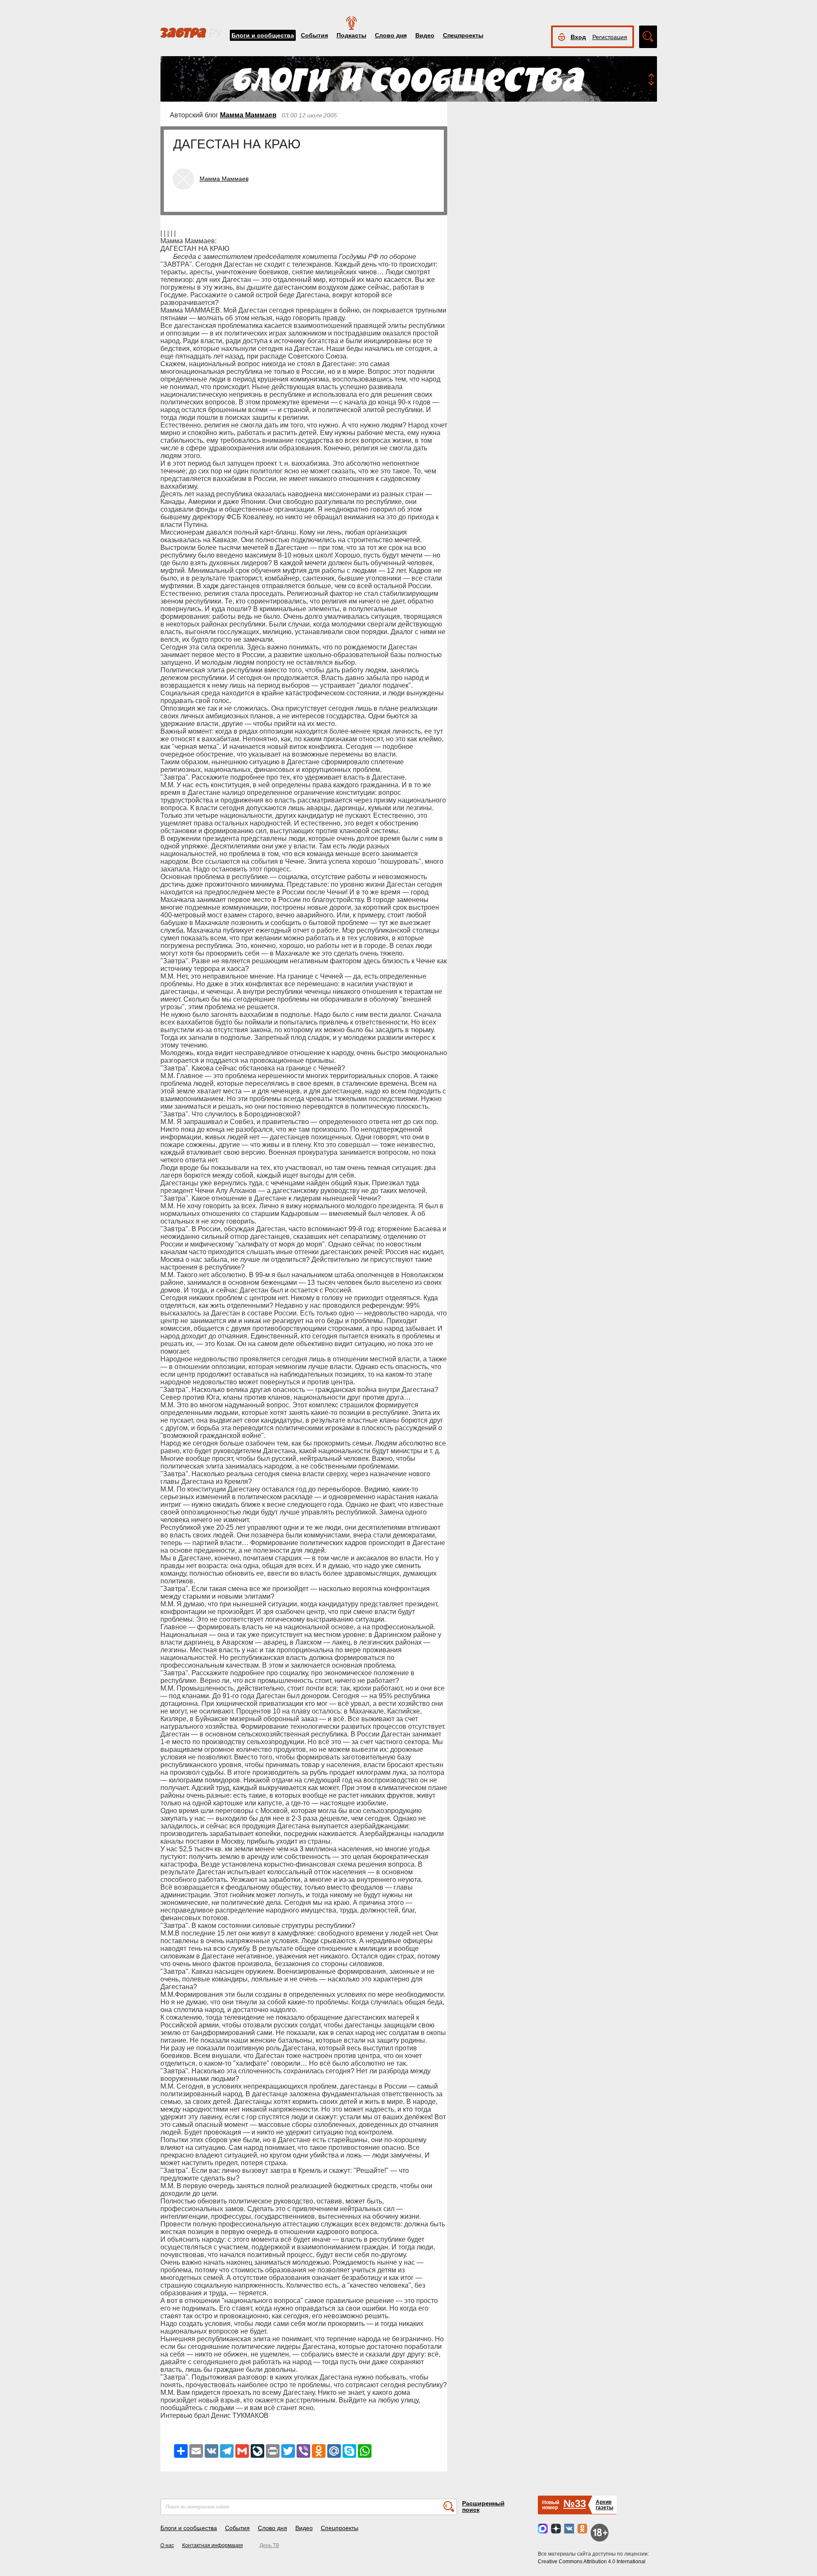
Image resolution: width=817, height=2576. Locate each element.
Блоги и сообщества (263, 35)
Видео (425, 35)
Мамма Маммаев (248, 115)
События (314, 35)
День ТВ (269, 2545)
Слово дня (391, 35)
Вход (578, 37)
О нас (167, 2545)
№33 (575, 2503)
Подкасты (351, 35)
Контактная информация (213, 2545)
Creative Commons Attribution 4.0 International (592, 2562)
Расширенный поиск (483, 2506)
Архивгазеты (604, 2505)
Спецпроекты (463, 35)
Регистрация (610, 37)
